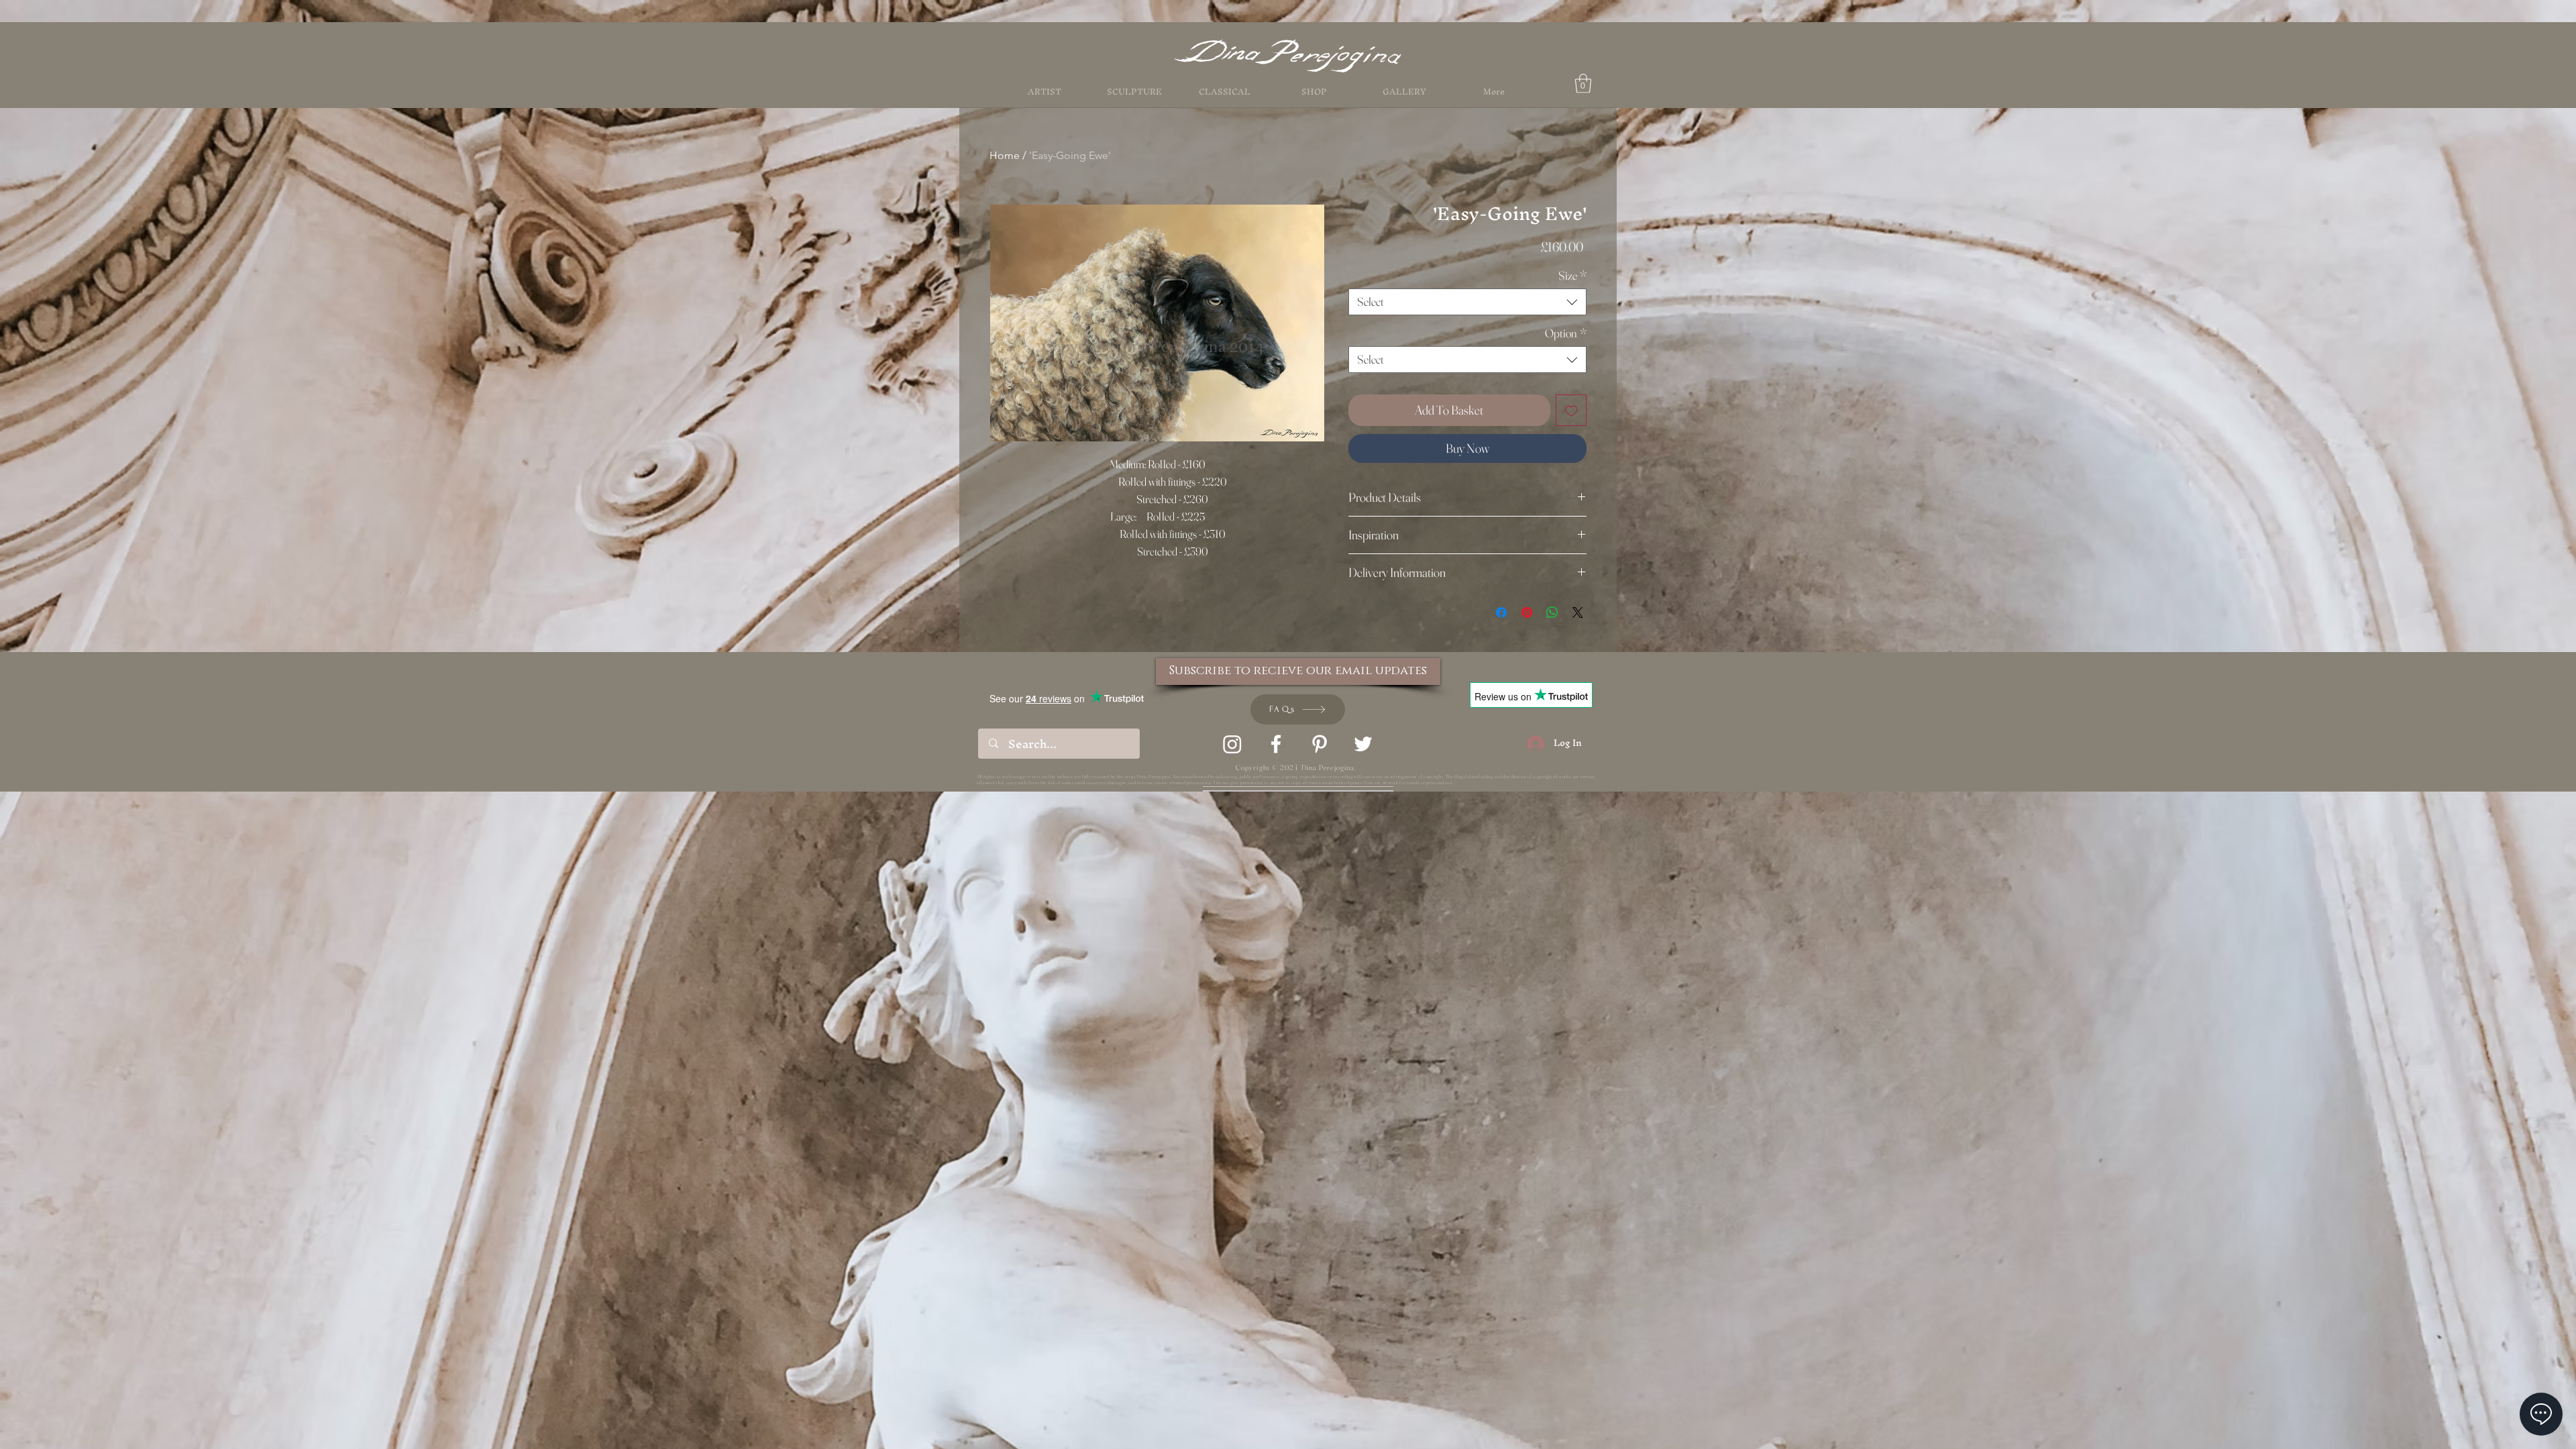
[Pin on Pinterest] (1527, 612)
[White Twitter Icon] (1363, 744)
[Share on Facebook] (1501, 612)
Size (1572, 276)
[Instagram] (1232, 744)
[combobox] (1467, 302)
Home (1005, 155)
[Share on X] (1578, 612)
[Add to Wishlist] (1571, 410)
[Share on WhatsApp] (1552, 612)
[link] (1583, 84)
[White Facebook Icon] (1276, 744)
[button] (1314, 92)
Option (1566, 333)
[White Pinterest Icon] (1320, 744)
